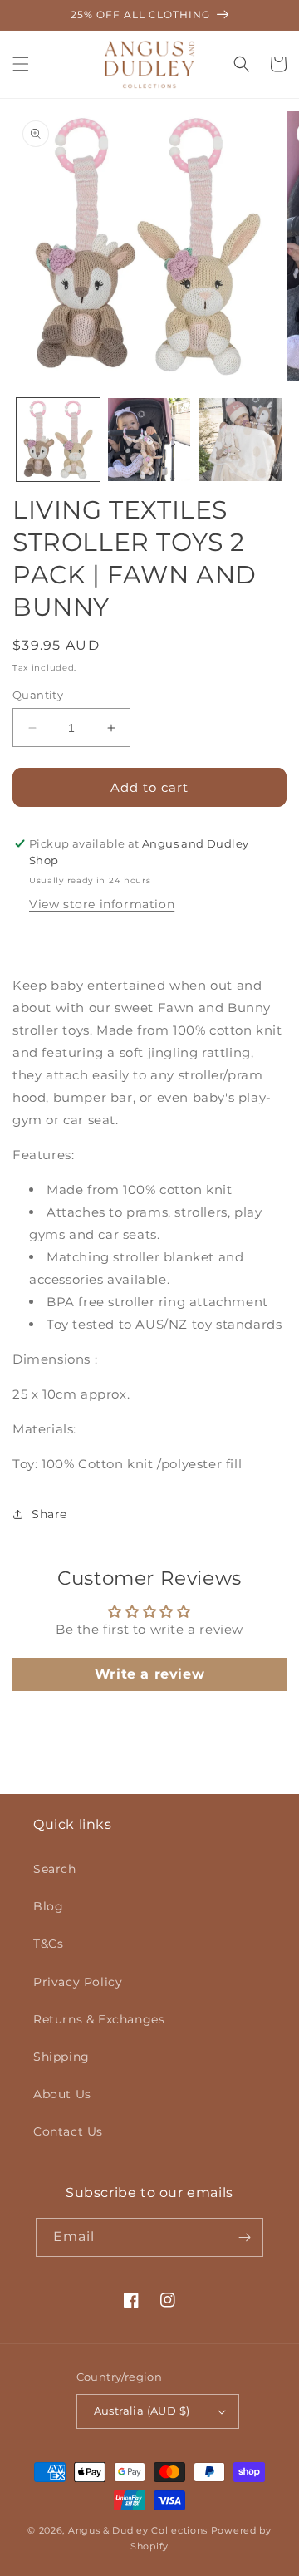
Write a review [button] (149, 1674)
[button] (21, 64)
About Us (62, 2094)
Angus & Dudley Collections (138, 2530)
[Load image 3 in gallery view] (240, 440)
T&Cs (48, 1944)
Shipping (61, 2057)
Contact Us (68, 2131)
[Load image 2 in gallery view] (149, 440)
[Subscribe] (244, 2237)
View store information (102, 904)
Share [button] (49, 1514)
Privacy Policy (78, 1982)
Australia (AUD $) (142, 2411)
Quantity (38, 695)
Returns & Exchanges (99, 2019)
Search (55, 1869)
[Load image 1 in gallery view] (58, 440)
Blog (48, 1906)
